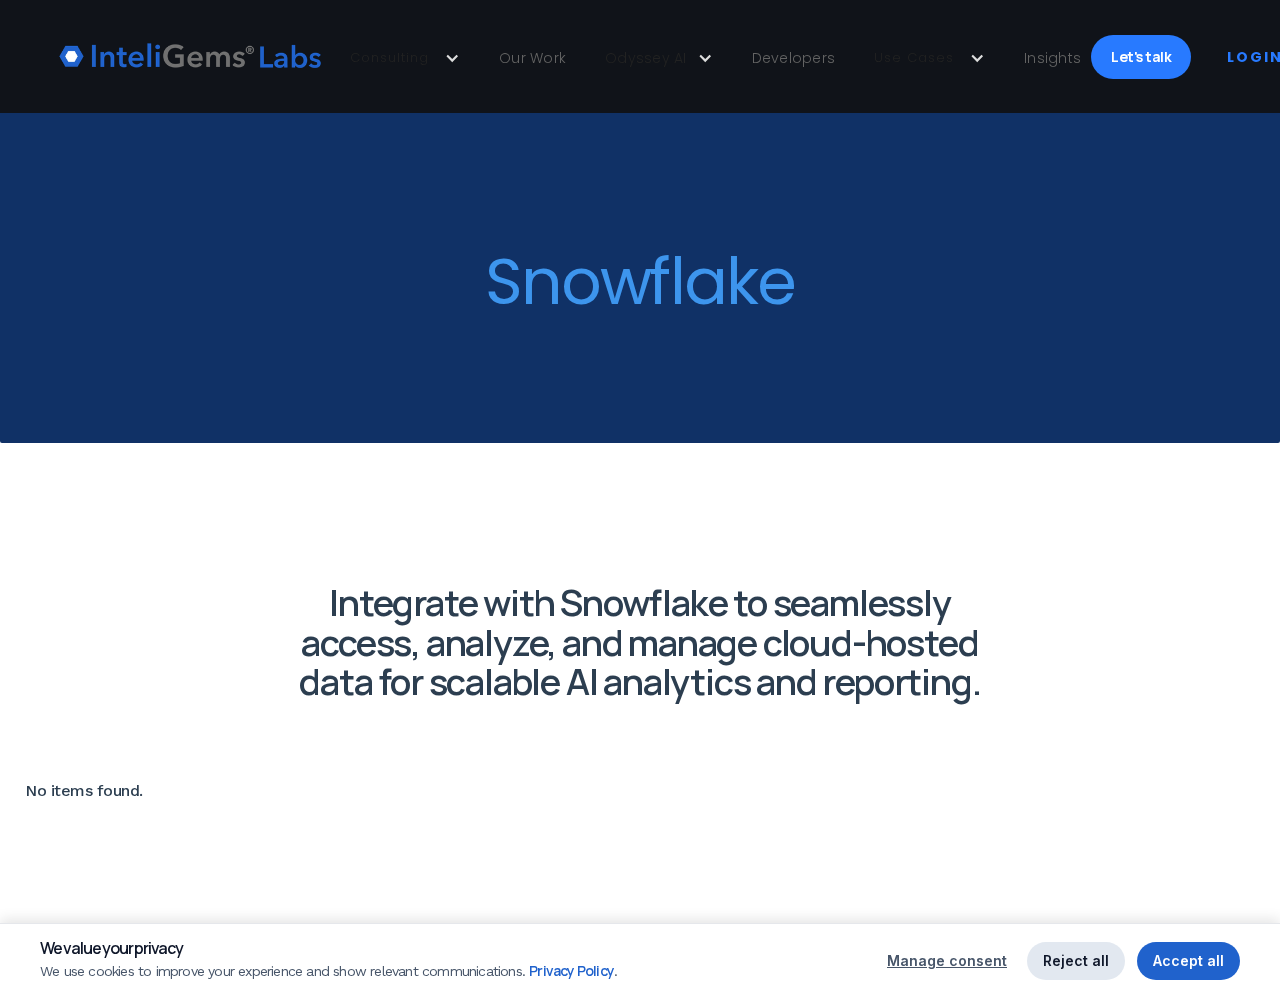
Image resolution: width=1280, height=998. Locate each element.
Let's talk (1141, 56)
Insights (1052, 58)
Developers (794, 58)
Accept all (1188, 960)
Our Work (532, 58)
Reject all (1076, 960)
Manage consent (947, 960)
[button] (405, 58)
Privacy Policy (571, 970)
